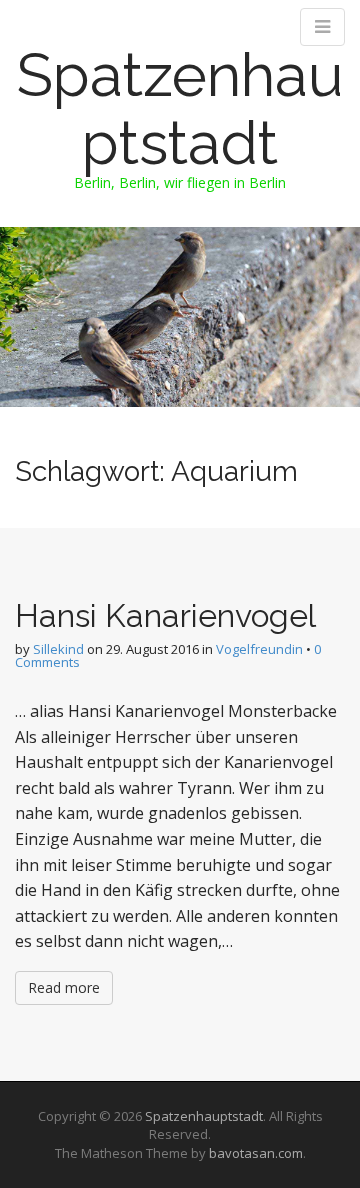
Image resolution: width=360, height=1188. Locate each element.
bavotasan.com (256, 1153)
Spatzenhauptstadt (180, 109)
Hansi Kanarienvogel (165, 615)
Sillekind (58, 649)
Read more (64, 987)
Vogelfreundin (259, 649)
